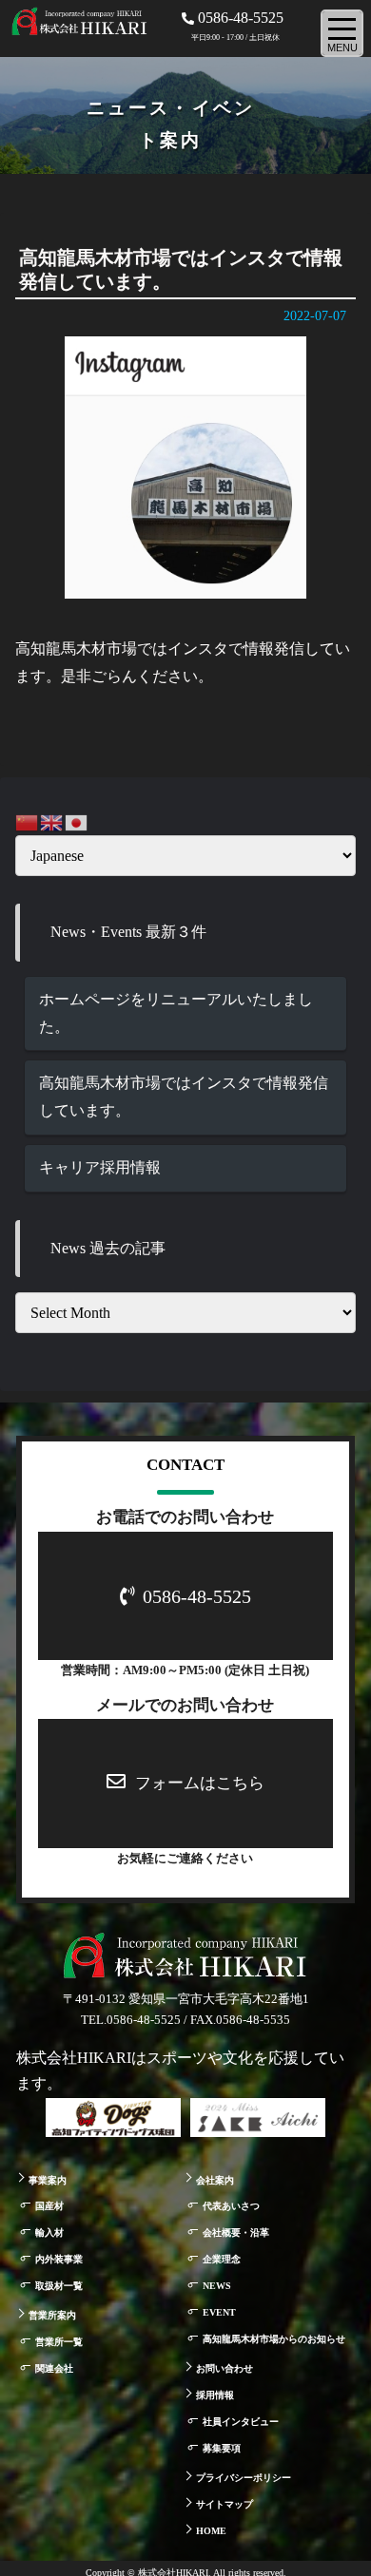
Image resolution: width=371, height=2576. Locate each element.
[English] (52, 821)
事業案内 (48, 2180)
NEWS (217, 2286)
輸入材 (49, 2233)
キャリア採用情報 (100, 1167)
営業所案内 (52, 2315)
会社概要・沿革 (236, 2233)
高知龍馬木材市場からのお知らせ (274, 2339)
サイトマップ (225, 2504)
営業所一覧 (59, 2342)
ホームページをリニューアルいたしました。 (176, 1013)
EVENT (219, 2312)
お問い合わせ (225, 2368)
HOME (211, 2531)
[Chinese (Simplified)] (28, 821)
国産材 (49, 2206)
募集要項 (222, 2448)
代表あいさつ (231, 2206)
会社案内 (215, 2180)
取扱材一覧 (59, 2286)
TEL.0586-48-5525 (131, 2020)
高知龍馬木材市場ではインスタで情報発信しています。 (184, 1097)
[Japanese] (77, 821)
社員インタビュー (241, 2422)
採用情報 (215, 2395)
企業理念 (222, 2259)
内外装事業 (59, 2259)
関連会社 (54, 2368)
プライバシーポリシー (244, 2478)
